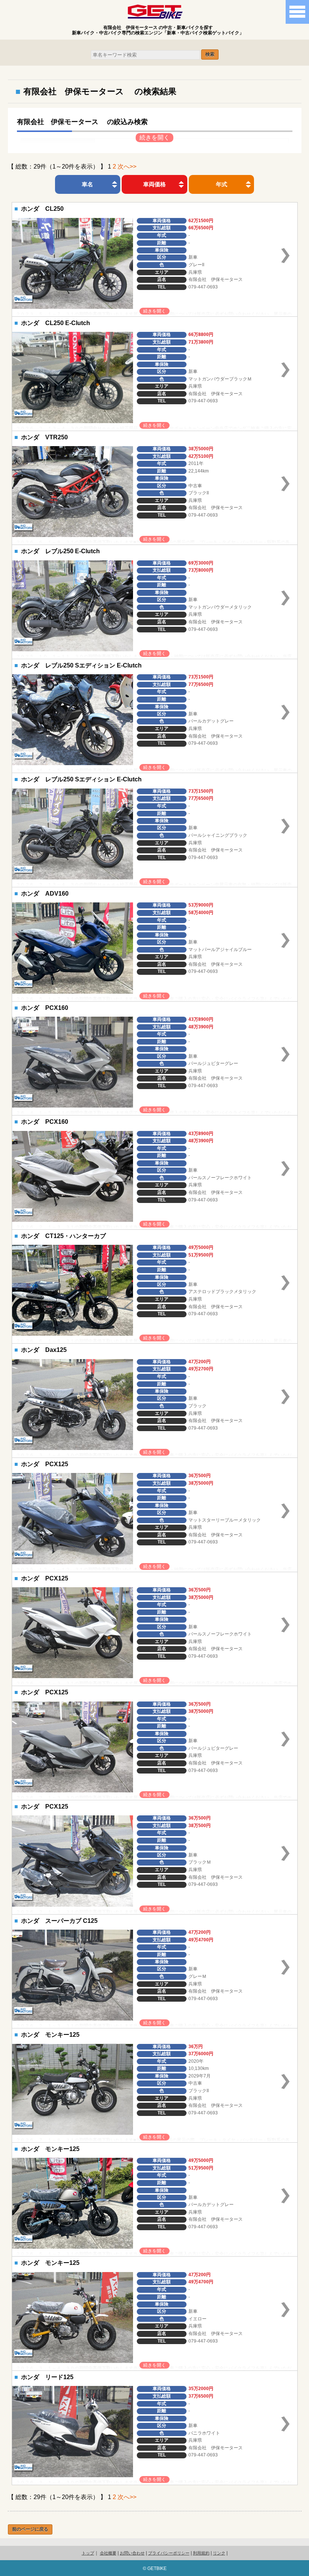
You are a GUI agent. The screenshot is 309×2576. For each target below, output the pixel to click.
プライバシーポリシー (169, 2553)
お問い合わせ (132, 2553)
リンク (219, 2553)
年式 (222, 184)
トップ (88, 2553)
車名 (87, 184)
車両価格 (154, 184)
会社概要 (108, 2553)
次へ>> (127, 166)
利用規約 (201, 2553)
